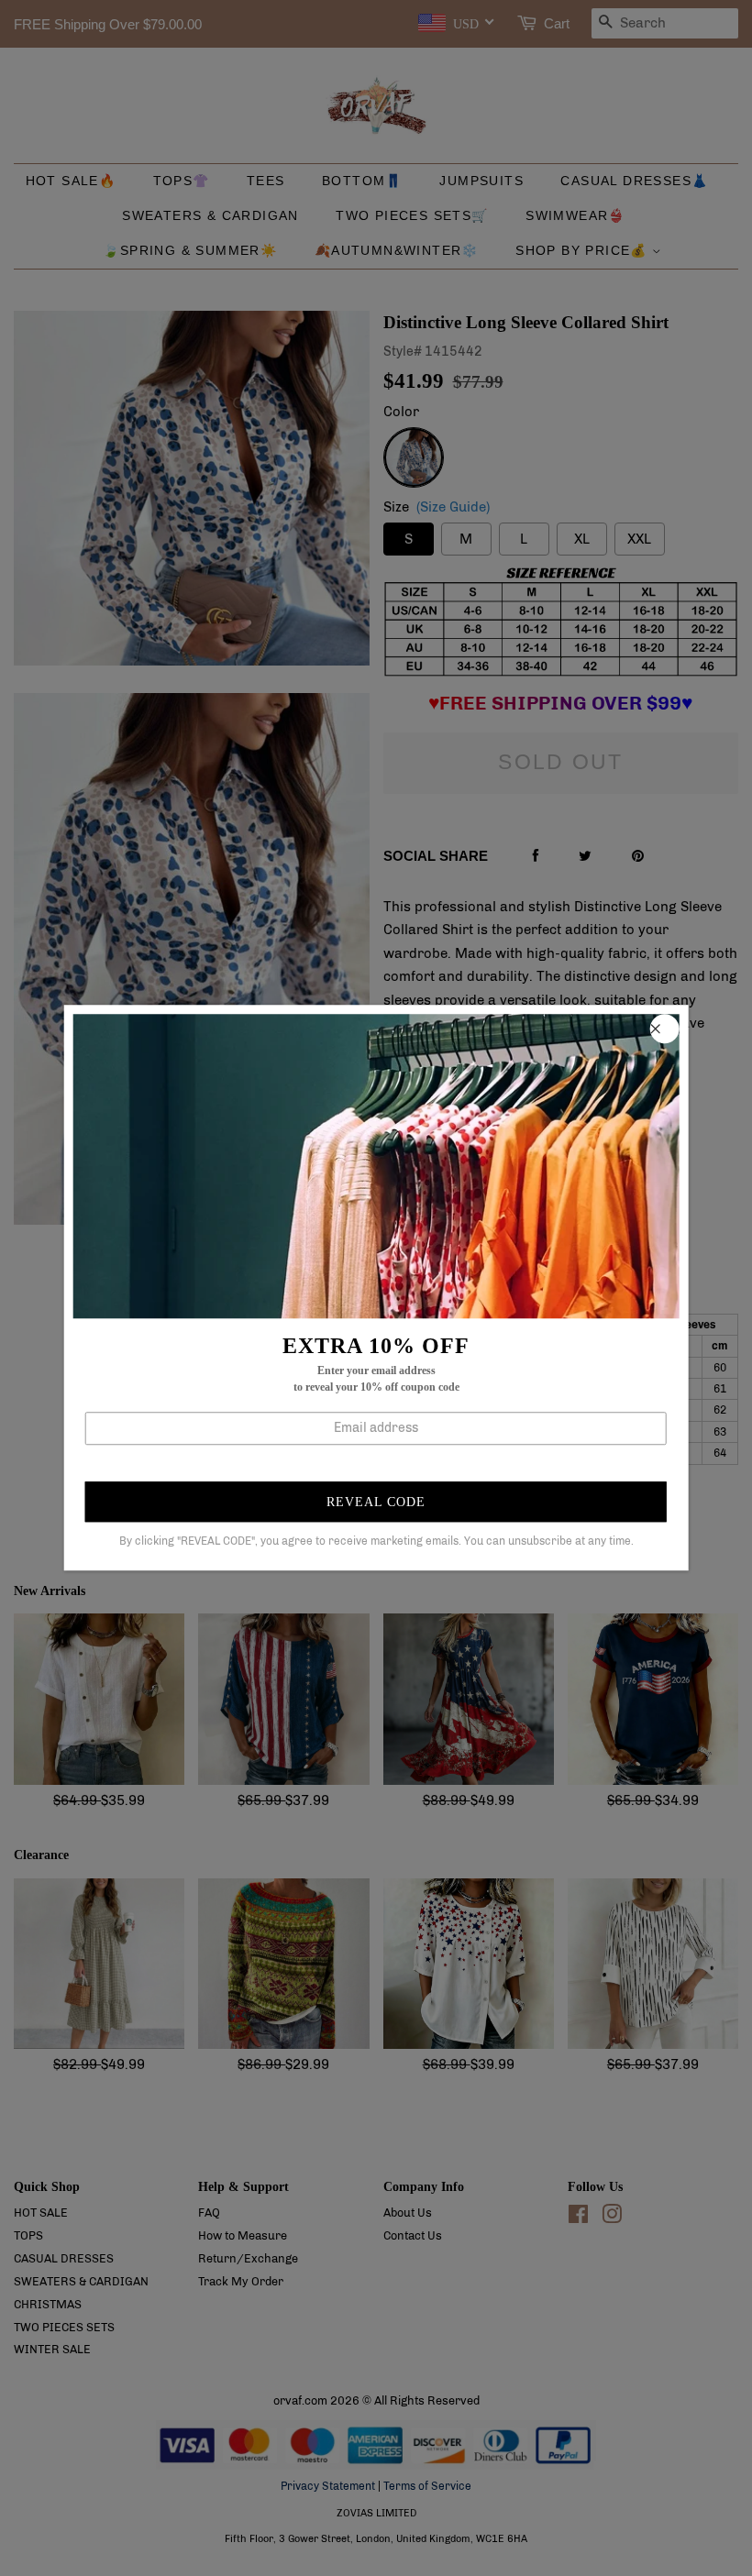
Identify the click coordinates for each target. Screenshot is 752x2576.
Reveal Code (376, 1502)
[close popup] (664, 1029)
